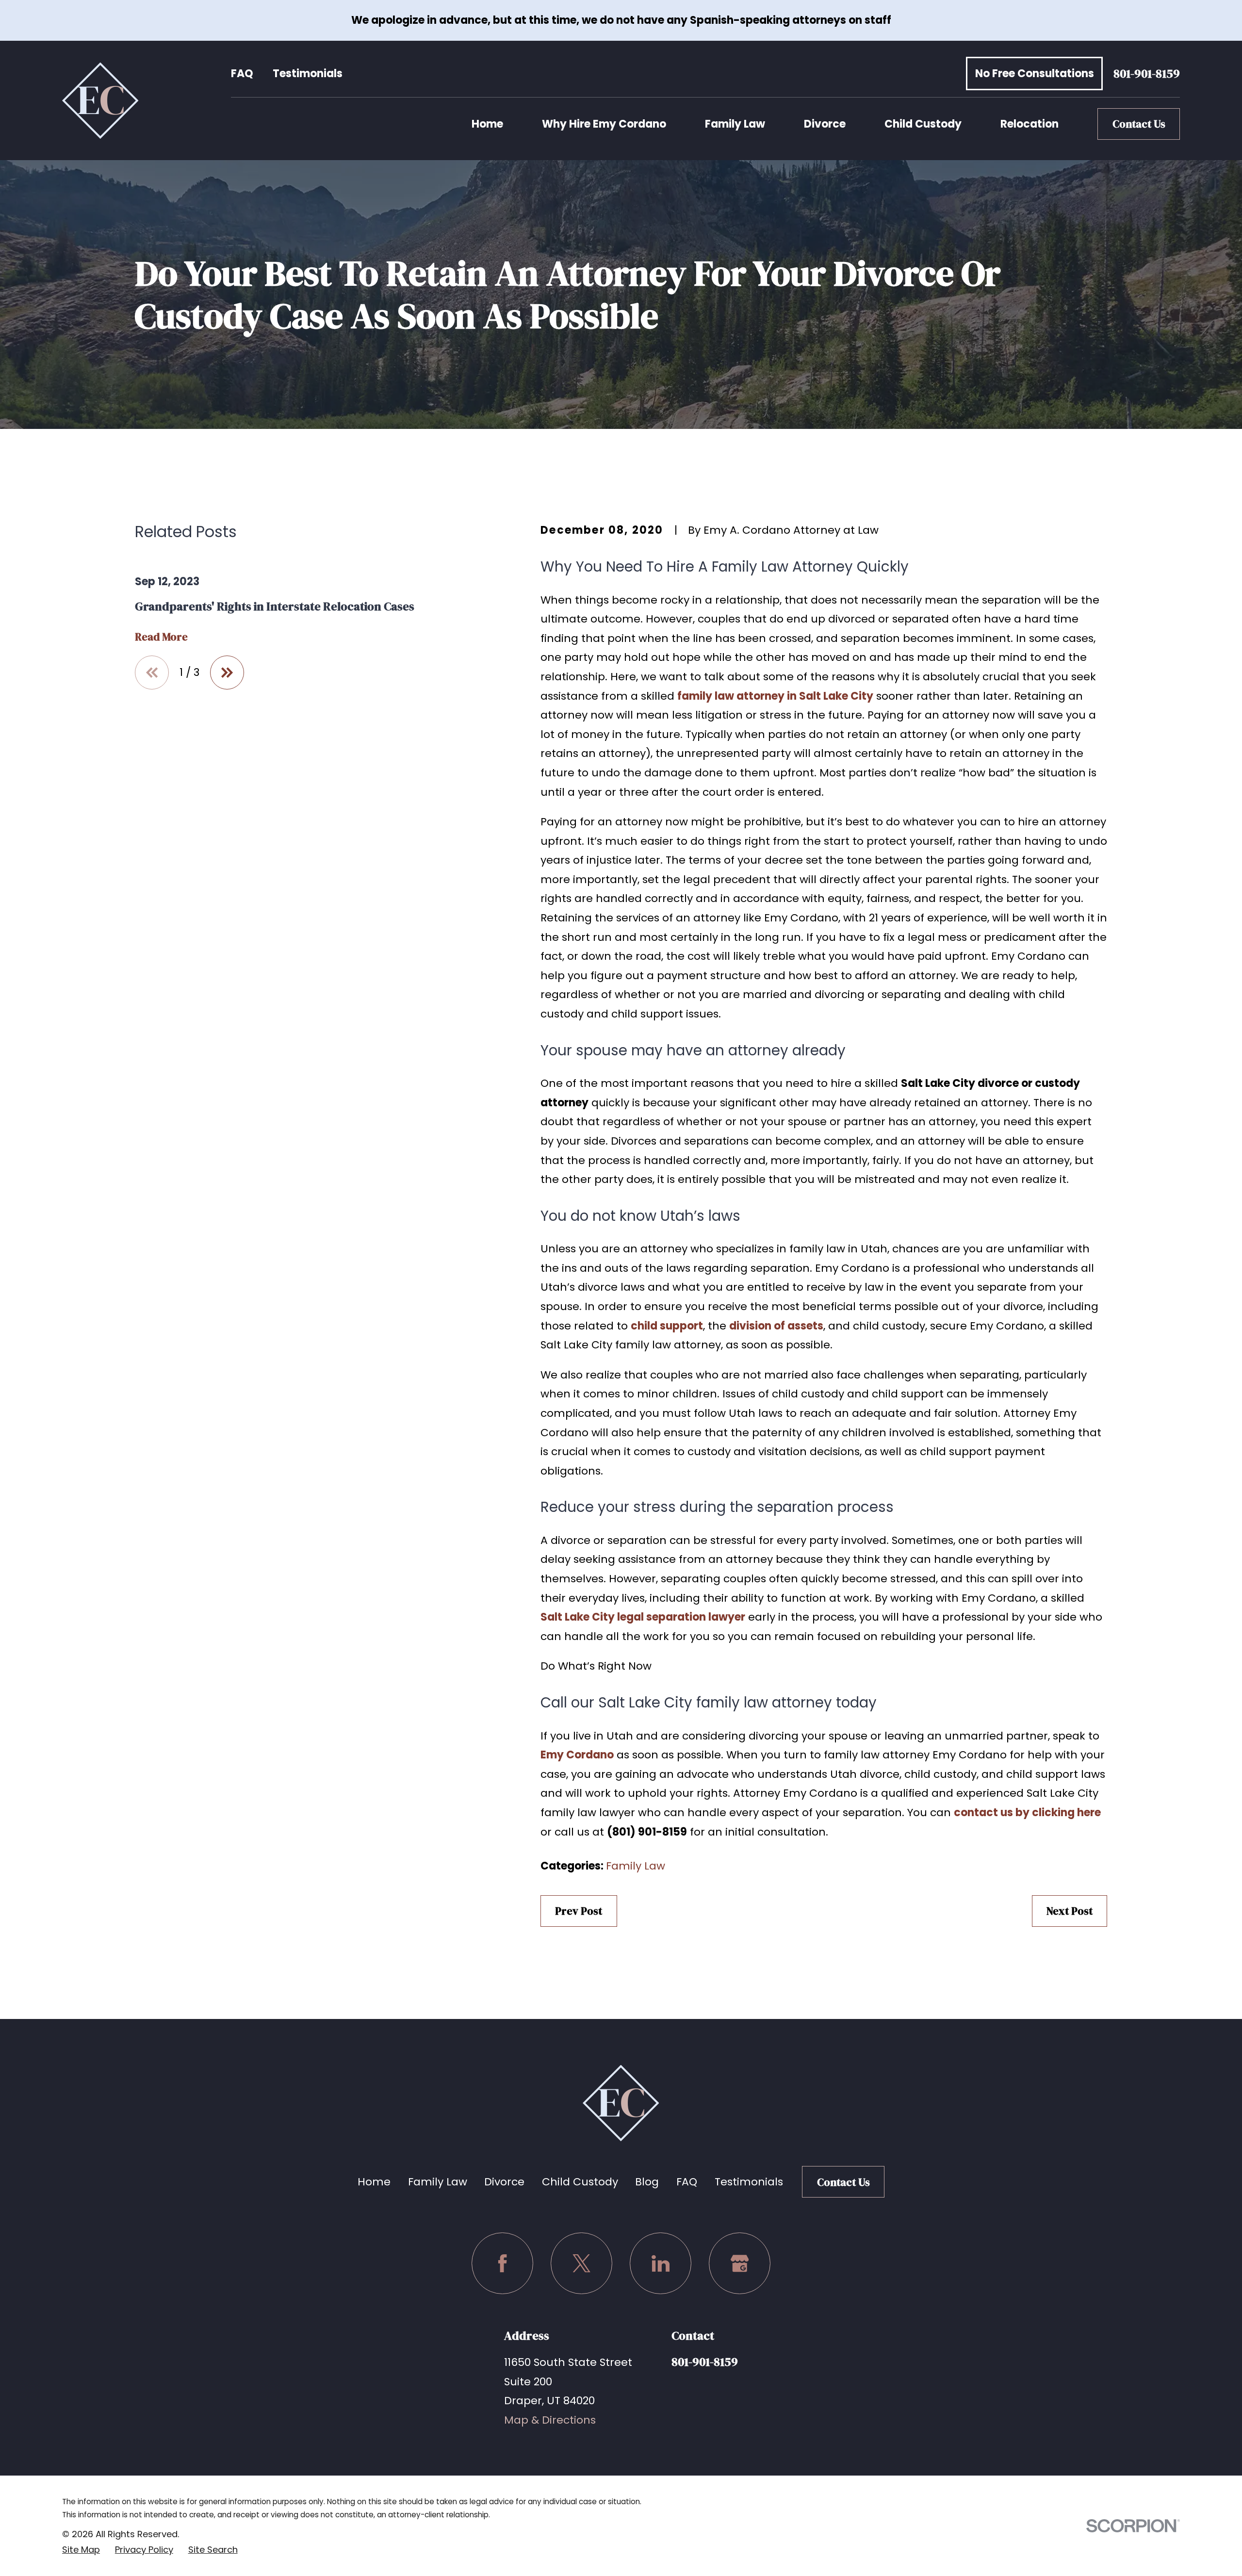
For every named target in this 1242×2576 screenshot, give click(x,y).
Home (374, 2182)
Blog (647, 2182)
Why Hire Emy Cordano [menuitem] (604, 124)
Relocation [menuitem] (1030, 124)
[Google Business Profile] (740, 2263)
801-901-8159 (1147, 74)
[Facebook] (502, 2263)
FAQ (242, 74)
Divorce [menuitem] (825, 124)
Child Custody (580, 2182)
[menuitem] (81, 2550)
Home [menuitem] (487, 124)
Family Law (636, 1866)
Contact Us (1139, 124)
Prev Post (579, 1911)
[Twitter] (581, 2263)
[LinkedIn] (661, 2263)
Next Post (1070, 1911)
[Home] (100, 100)
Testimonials (308, 74)
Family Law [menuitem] (735, 124)
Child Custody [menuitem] (923, 124)
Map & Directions (550, 2420)
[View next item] (227, 673)
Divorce (504, 2182)
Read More (161, 637)
